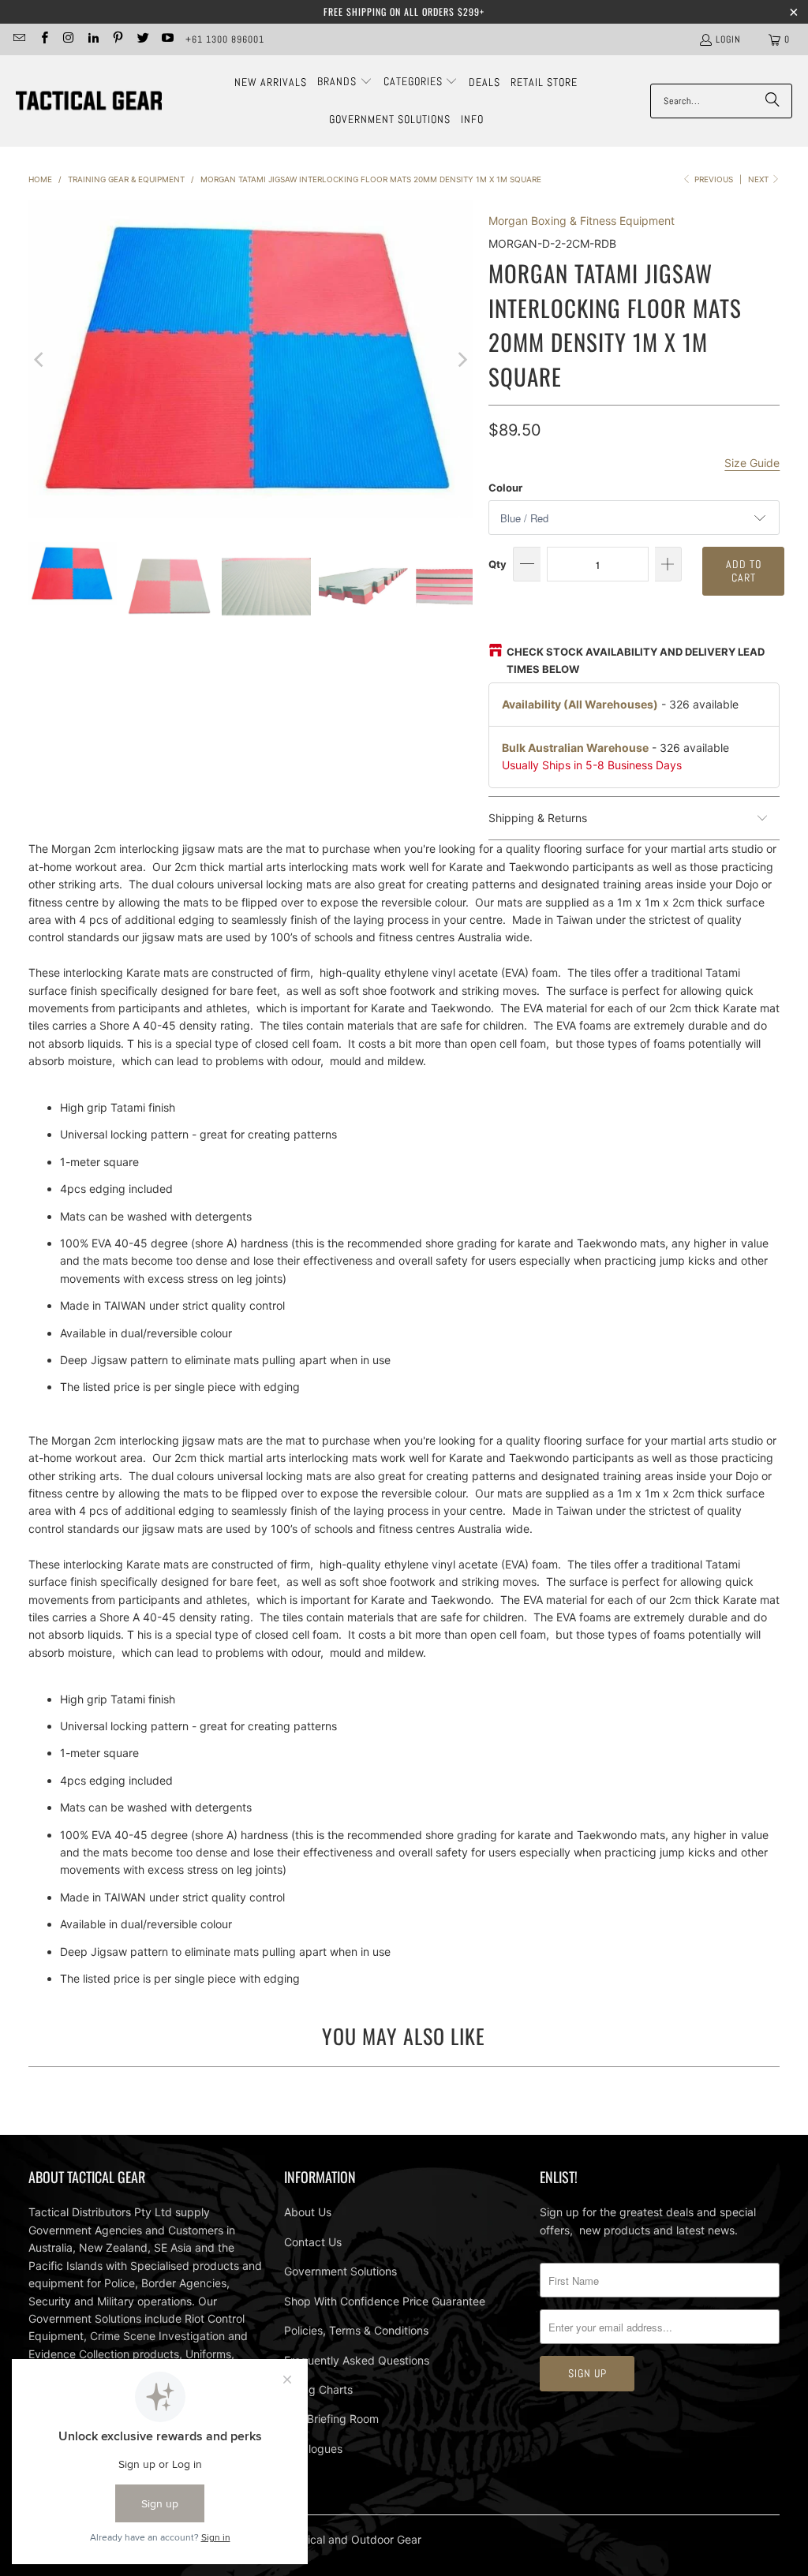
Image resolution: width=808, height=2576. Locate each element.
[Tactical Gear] (89, 101)
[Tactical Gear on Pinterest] (117, 39)
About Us (308, 2212)
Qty (498, 564)
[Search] (772, 101)
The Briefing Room (331, 2419)
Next (759, 179)
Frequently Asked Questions (357, 2360)
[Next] (461, 359)
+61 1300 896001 (225, 39)
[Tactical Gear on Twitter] (142, 39)
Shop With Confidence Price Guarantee (385, 2301)
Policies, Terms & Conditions (356, 2330)
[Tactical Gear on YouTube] (167, 39)
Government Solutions (340, 2271)
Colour (505, 488)
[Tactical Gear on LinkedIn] (93, 39)
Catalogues (313, 2449)
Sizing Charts (318, 2389)
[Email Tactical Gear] (19, 39)
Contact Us (313, 2242)
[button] (345, 82)
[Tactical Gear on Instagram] (68, 39)
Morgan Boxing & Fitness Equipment (582, 221)
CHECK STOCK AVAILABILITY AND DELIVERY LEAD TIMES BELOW (636, 660)
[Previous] (40, 359)
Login (728, 39)
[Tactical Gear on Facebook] (43, 39)
